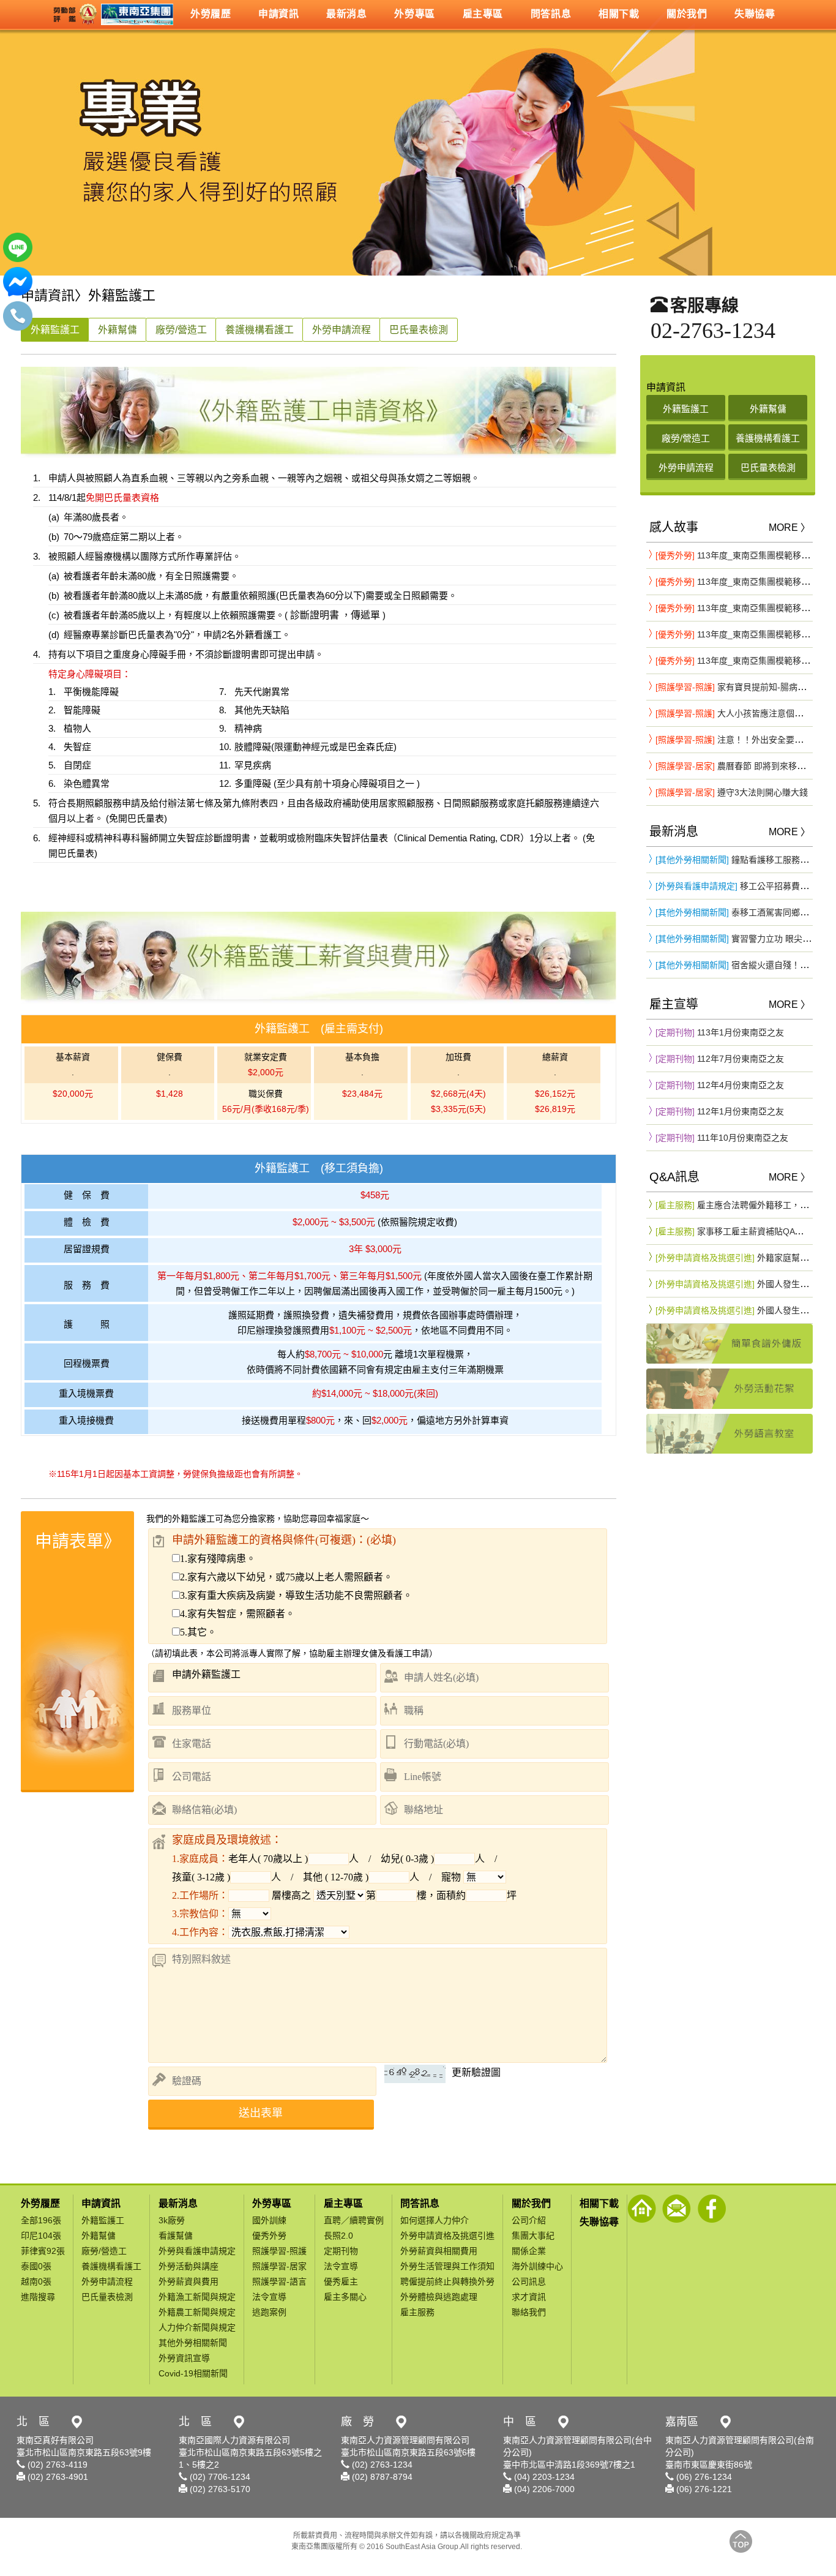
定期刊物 (341, 2251)
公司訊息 (529, 2281)
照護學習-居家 (279, 2266)
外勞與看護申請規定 (197, 2251)
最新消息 (178, 2203)
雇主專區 (343, 2203)
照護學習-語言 (279, 2281)
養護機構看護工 (259, 330)
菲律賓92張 (43, 2251)
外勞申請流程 (341, 330)
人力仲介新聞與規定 (197, 2327)
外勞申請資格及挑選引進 (447, 2236)
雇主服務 (417, 2312)
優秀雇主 (341, 2281)
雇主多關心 (345, 2297)
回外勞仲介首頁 (642, 2209)
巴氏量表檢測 (419, 330)
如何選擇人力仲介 (435, 2220)
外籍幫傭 (118, 330)
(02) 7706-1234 (219, 2477)
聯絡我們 (529, 2312)
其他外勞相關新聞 (193, 2343)
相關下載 (599, 2203)
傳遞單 (365, 615)
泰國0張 (36, 2266)
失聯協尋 (599, 2222)
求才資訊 (529, 2297)
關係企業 (529, 2251)
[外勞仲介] (112, 14)
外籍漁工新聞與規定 (197, 2297)
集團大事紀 (533, 2236)
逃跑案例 (269, 2312)
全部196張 (41, 2220)
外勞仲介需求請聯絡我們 (677, 2209)
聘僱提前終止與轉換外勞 (447, 2281)
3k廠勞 (172, 2220)
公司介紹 (529, 2220)
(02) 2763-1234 (381, 2465)
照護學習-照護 (279, 2251)
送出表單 (261, 2113)
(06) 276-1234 (703, 2477)
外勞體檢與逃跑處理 (439, 2297)
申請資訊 (101, 2203)
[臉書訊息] (18, 293)
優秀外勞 (269, 2236)
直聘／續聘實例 (354, 2220)
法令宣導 (269, 2297)
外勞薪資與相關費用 (439, 2251)
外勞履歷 (40, 2203)
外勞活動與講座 (188, 2266)
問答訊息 (420, 2203)
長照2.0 (338, 2236)
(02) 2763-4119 (56, 2465)
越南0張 (36, 2281)
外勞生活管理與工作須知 (447, 2266)
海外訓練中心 (537, 2266)
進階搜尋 (38, 2297)
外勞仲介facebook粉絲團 (711, 2209)
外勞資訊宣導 (184, 2358)
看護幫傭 (176, 2236)
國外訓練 (269, 2220)
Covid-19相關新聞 (193, 2373)
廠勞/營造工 (181, 330)
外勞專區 (272, 2203)
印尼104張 (41, 2236)
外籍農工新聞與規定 (197, 2312)
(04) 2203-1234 (543, 2477)
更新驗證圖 (476, 2072)
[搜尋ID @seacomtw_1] (18, 259)
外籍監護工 (55, 330)
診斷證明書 (313, 615)
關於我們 (531, 2203)
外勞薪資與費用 (188, 2281)
